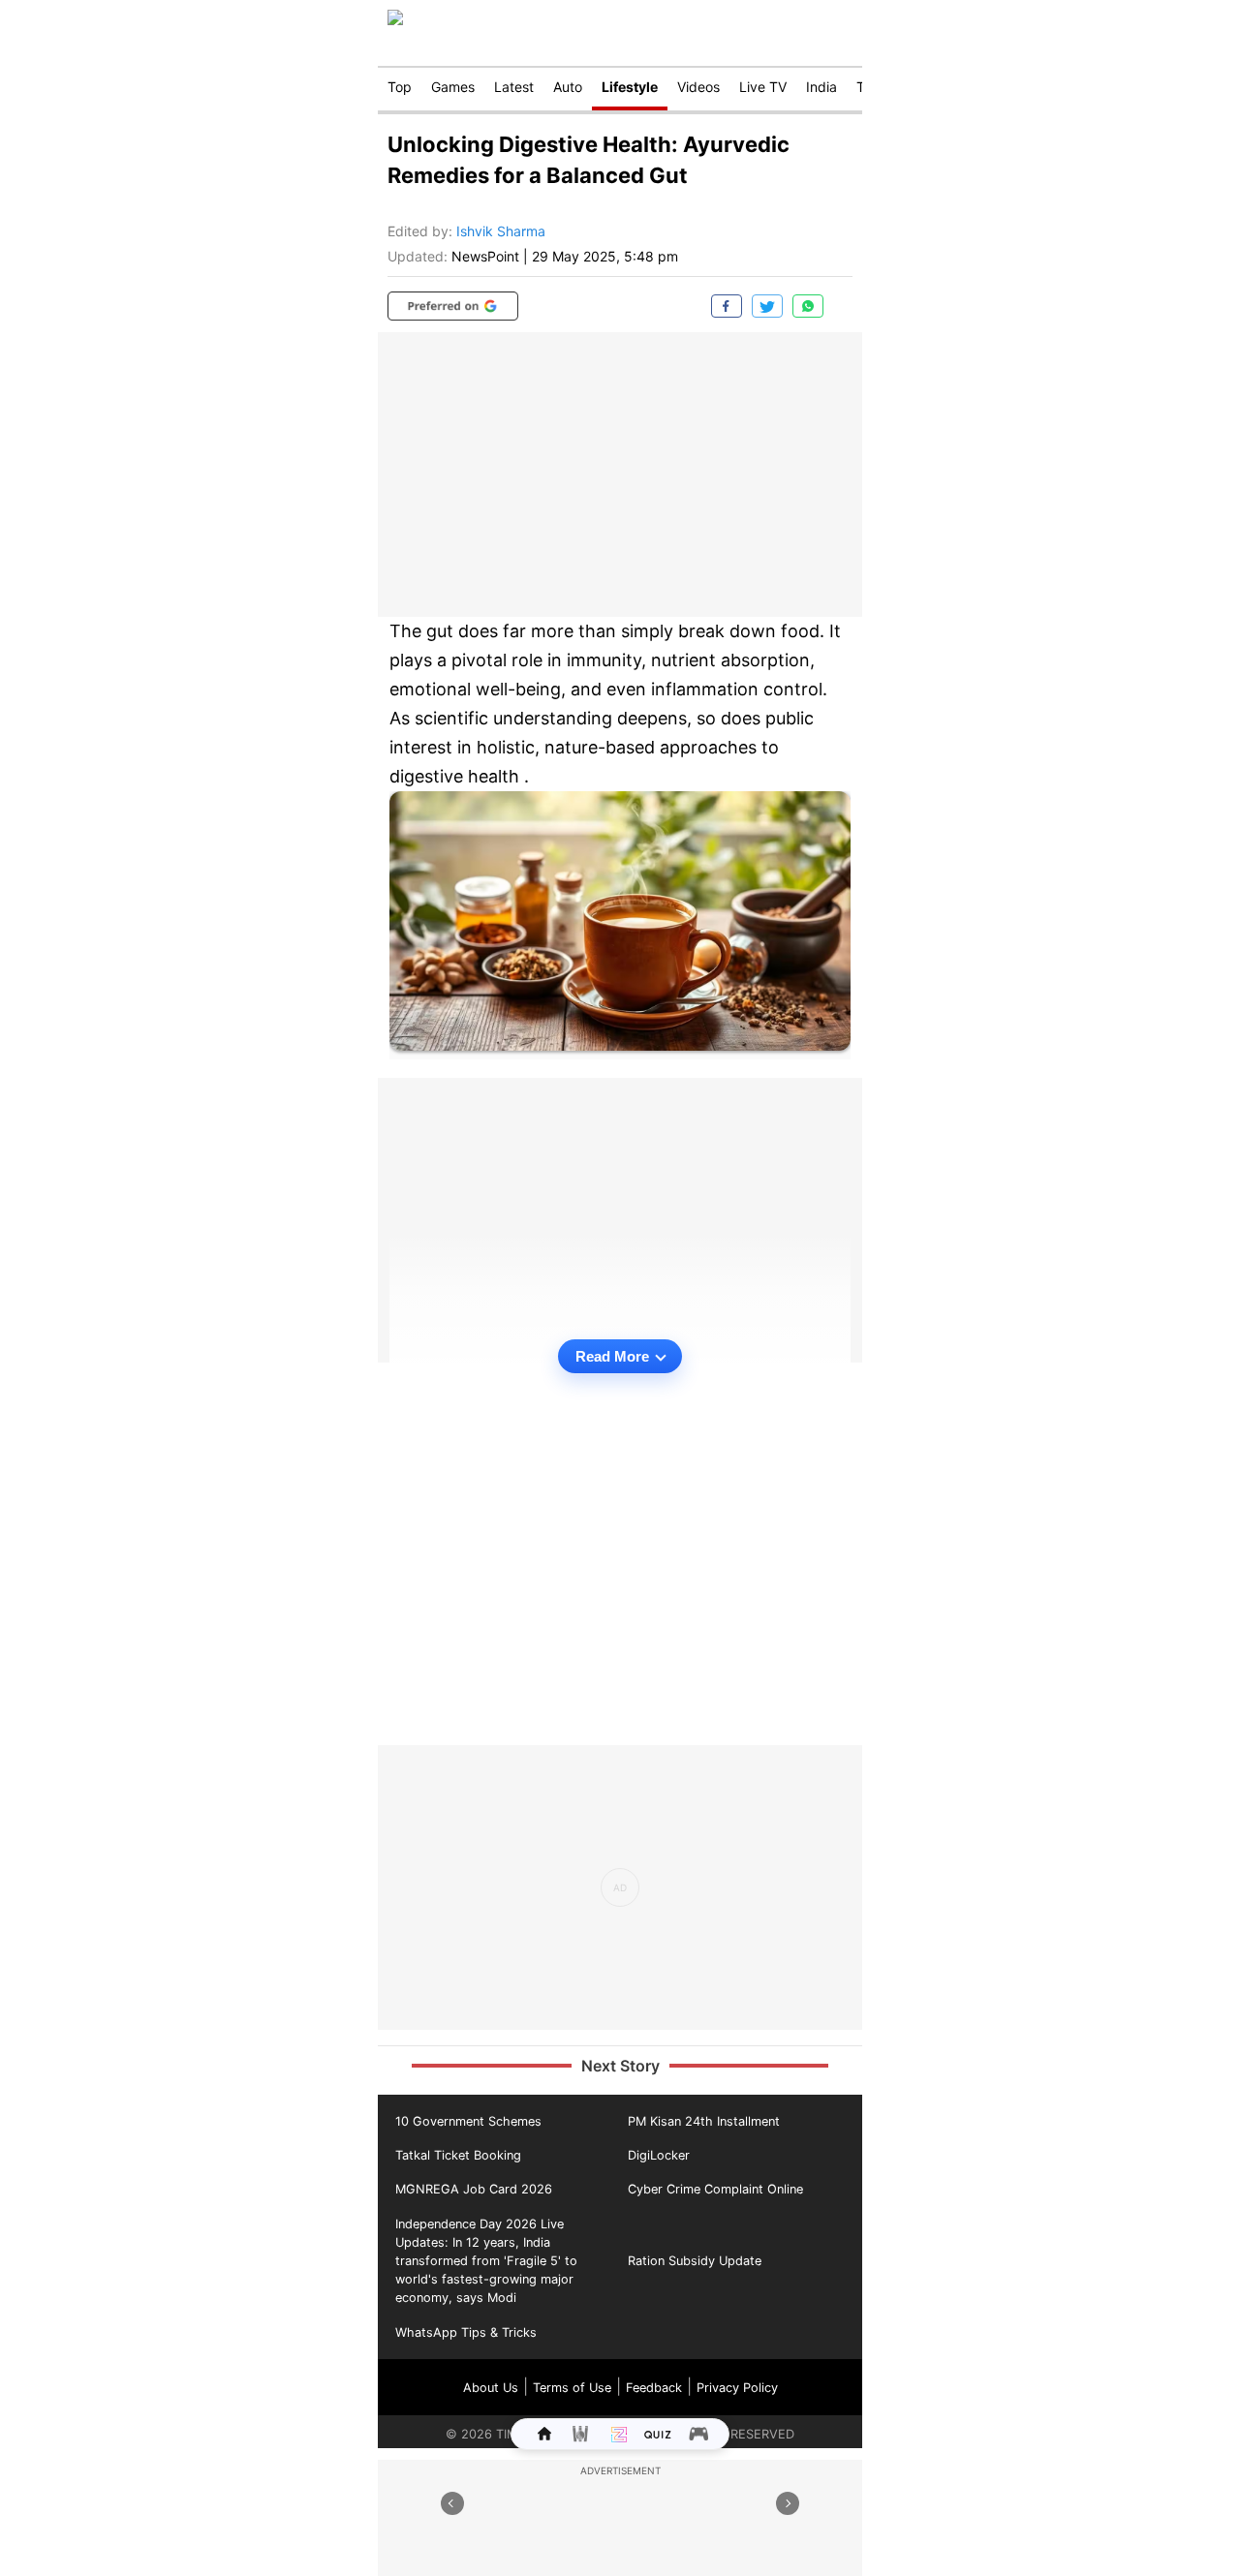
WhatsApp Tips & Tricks (466, 2332)
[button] (453, 306)
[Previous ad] (452, 2503)
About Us (491, 2388)
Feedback (654, 2388)
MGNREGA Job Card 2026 (474, 2189)
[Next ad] (788, 2503)
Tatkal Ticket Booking (458, 2155)
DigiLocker (659, 2155)
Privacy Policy (737, 2388)
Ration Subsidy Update (695, 2261)
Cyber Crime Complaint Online (715, 2189)
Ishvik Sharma (501, 231)
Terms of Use (572, 2388)
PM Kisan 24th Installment (704, 2121)
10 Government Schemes (468, 2121)
